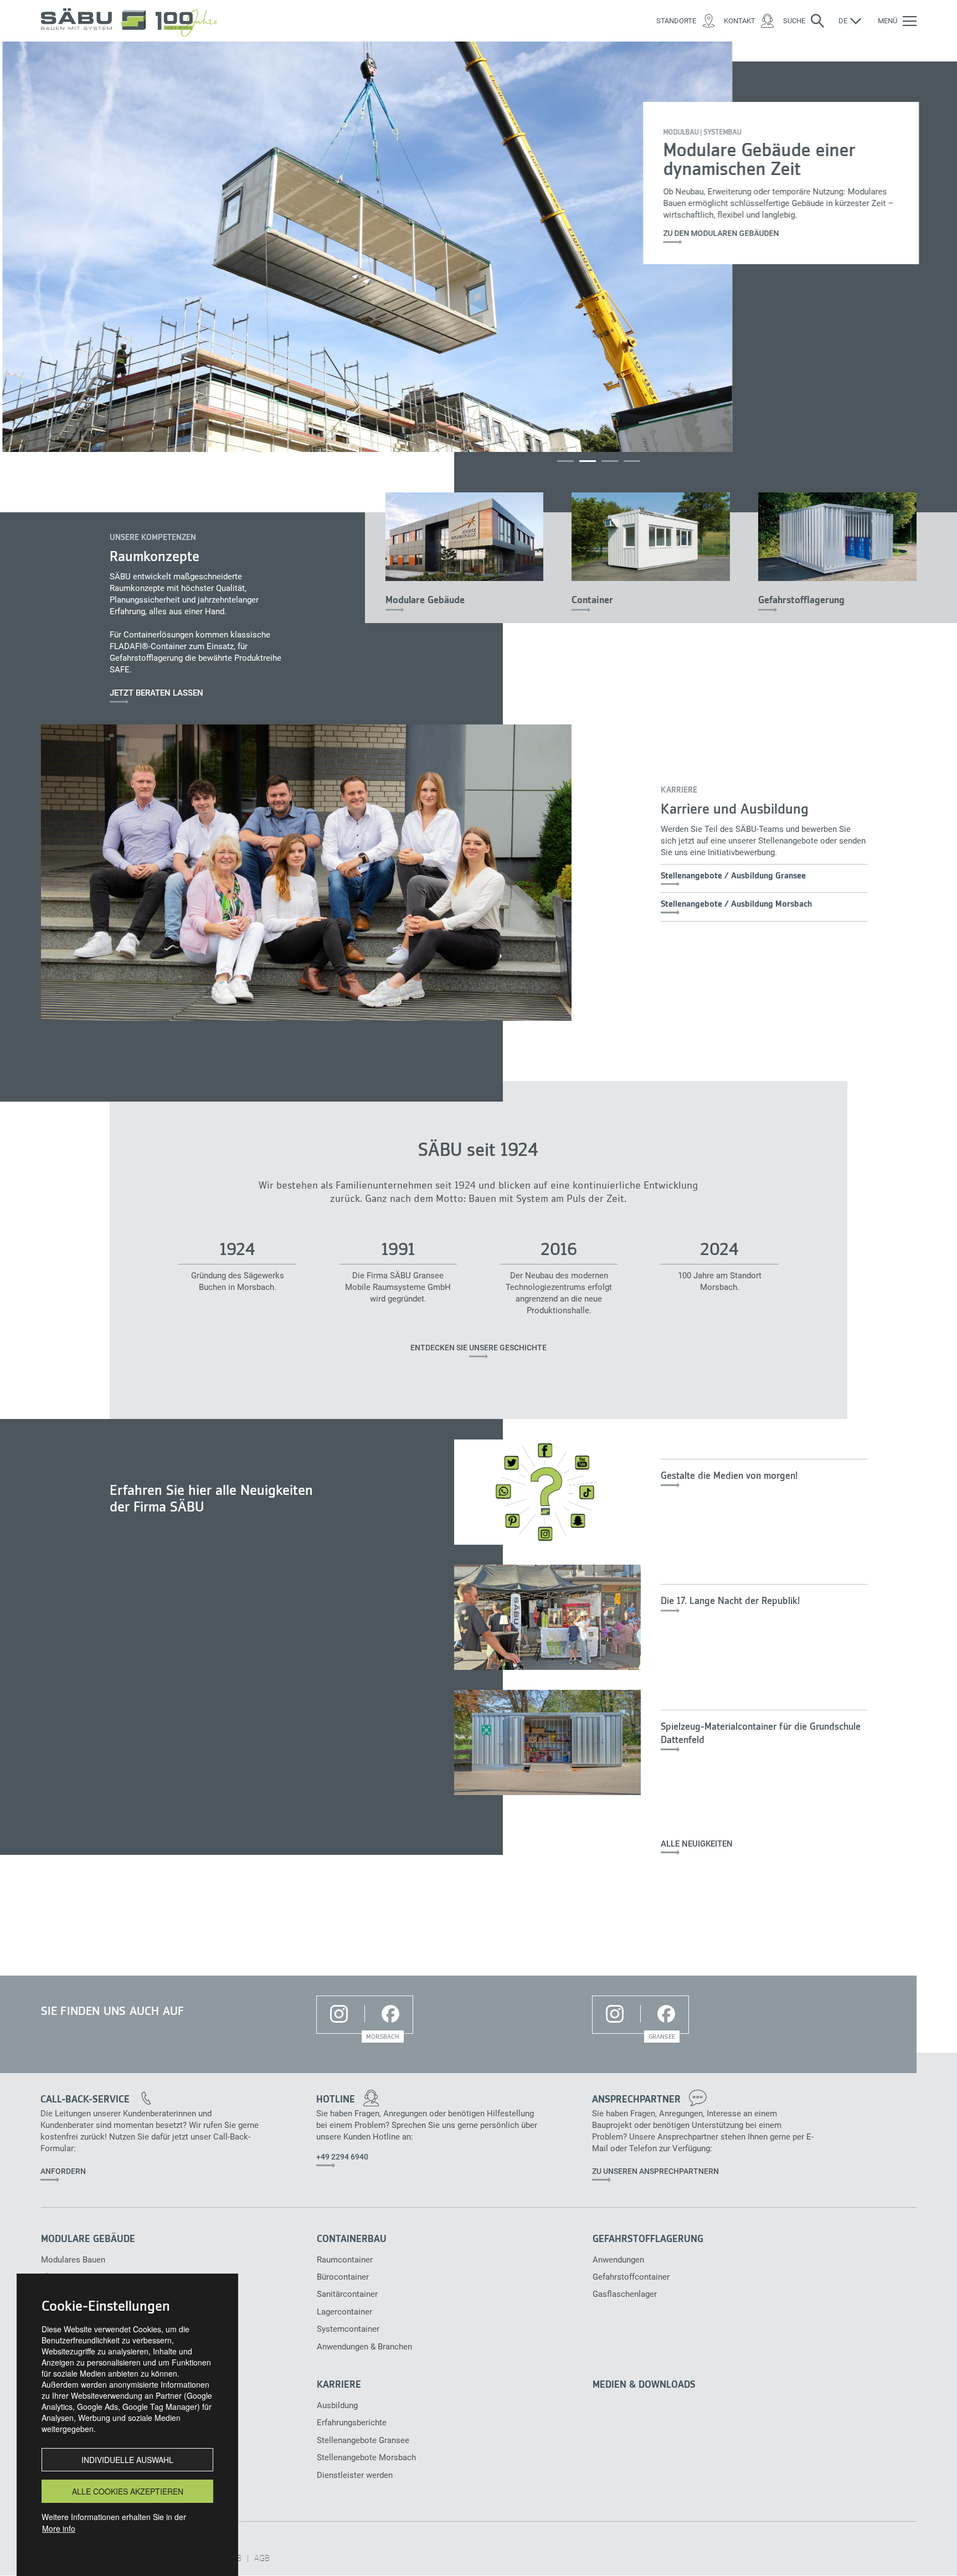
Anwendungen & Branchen (359, 2347)
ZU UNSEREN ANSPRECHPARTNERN (655, 2171)
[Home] (133, 21)
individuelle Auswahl (127, 2460)
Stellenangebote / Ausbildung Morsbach (736, 904)
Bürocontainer (343, 2277)
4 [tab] (632, 461)
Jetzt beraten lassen (156, 693)
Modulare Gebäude (425, 600)
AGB (262, 2558)
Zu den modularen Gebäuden (719, 233)
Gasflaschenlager (625, 2294)
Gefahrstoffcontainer (631, 2277)
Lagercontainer (344, 2312)
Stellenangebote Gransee (359, 2440)
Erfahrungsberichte (352, 2423)
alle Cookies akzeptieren (128, 2491)
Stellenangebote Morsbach (359, 2457)
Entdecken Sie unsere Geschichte (478, 1348)
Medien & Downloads (644, 2385)
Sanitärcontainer (347, 2294)
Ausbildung (337, 2405)
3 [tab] (610, 461)
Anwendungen (618, 2260)
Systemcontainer (348, 2329)
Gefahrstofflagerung (801, 600)
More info (59, 2528)
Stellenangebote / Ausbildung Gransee (733, 876)
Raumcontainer (345, 2260)
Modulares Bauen (73, 2260)
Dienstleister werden (355, 2475)
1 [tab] (565, 461)
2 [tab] (588, 461)
